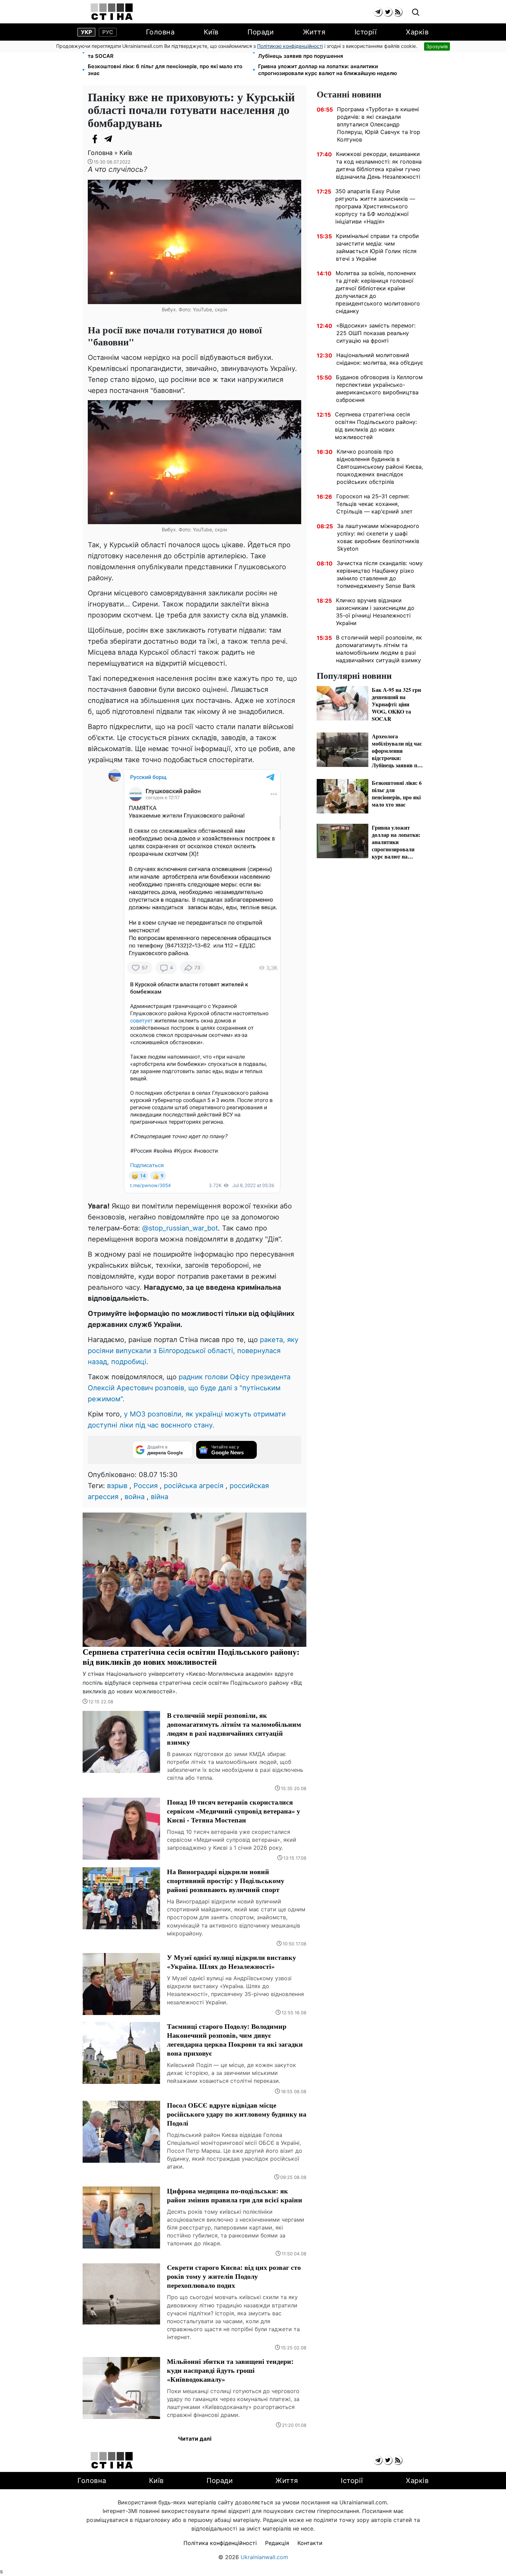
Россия (146, 1486)
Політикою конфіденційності (290, 46)
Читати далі (195, 2439)
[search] (416, 13)
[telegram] (378, 12)
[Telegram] (108, 139)
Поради (261, 32)
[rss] (398, 12)
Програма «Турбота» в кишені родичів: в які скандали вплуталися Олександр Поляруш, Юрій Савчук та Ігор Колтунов (379, 124)
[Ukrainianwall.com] (112, 12)
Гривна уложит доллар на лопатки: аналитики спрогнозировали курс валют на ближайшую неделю (328, 70)
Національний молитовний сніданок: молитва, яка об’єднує (380, 359)
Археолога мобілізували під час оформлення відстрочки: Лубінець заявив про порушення (333, 53)
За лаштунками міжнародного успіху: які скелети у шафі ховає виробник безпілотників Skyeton (378, 537)
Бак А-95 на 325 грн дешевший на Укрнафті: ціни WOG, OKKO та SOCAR (167, 53)
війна (160, 1497)
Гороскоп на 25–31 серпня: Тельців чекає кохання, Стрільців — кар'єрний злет (375, 504)
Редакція (277, 2543)
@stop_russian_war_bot (180, 1228)
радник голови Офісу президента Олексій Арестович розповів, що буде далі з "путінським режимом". (189, 1388)
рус (108, 32)
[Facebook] (95, 139)
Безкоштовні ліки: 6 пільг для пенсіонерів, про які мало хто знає (165, 70)
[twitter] (388, 12)
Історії (366, 32)
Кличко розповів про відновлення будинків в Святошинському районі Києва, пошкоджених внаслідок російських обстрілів (380, 467)
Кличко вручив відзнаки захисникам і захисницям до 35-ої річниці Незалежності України (375, 612)
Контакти (310, 2543)
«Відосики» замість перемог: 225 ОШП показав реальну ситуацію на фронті (376, 333)
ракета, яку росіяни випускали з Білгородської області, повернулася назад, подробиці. (193, 1351)
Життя (314, 32)
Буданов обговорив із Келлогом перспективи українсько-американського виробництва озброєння (379, 388)
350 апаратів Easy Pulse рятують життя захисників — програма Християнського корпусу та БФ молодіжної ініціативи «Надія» (375, 206)
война (135, 1497)
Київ (211, 32)
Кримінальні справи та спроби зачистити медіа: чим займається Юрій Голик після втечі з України (377, 247)
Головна (160, 32)
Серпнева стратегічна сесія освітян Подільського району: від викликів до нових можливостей (376, 426)
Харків (417, 32)
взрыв (117, 1486)
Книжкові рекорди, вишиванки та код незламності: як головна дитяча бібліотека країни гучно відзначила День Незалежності (379, 165)
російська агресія (194, 1486)
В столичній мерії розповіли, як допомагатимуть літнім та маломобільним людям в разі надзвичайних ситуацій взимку (379, 649)
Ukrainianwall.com (264, 2557)
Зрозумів (437, 46)
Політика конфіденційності (220, 2543)
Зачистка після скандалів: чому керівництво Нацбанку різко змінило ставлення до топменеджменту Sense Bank (380, 574)
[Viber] (122, 139)
